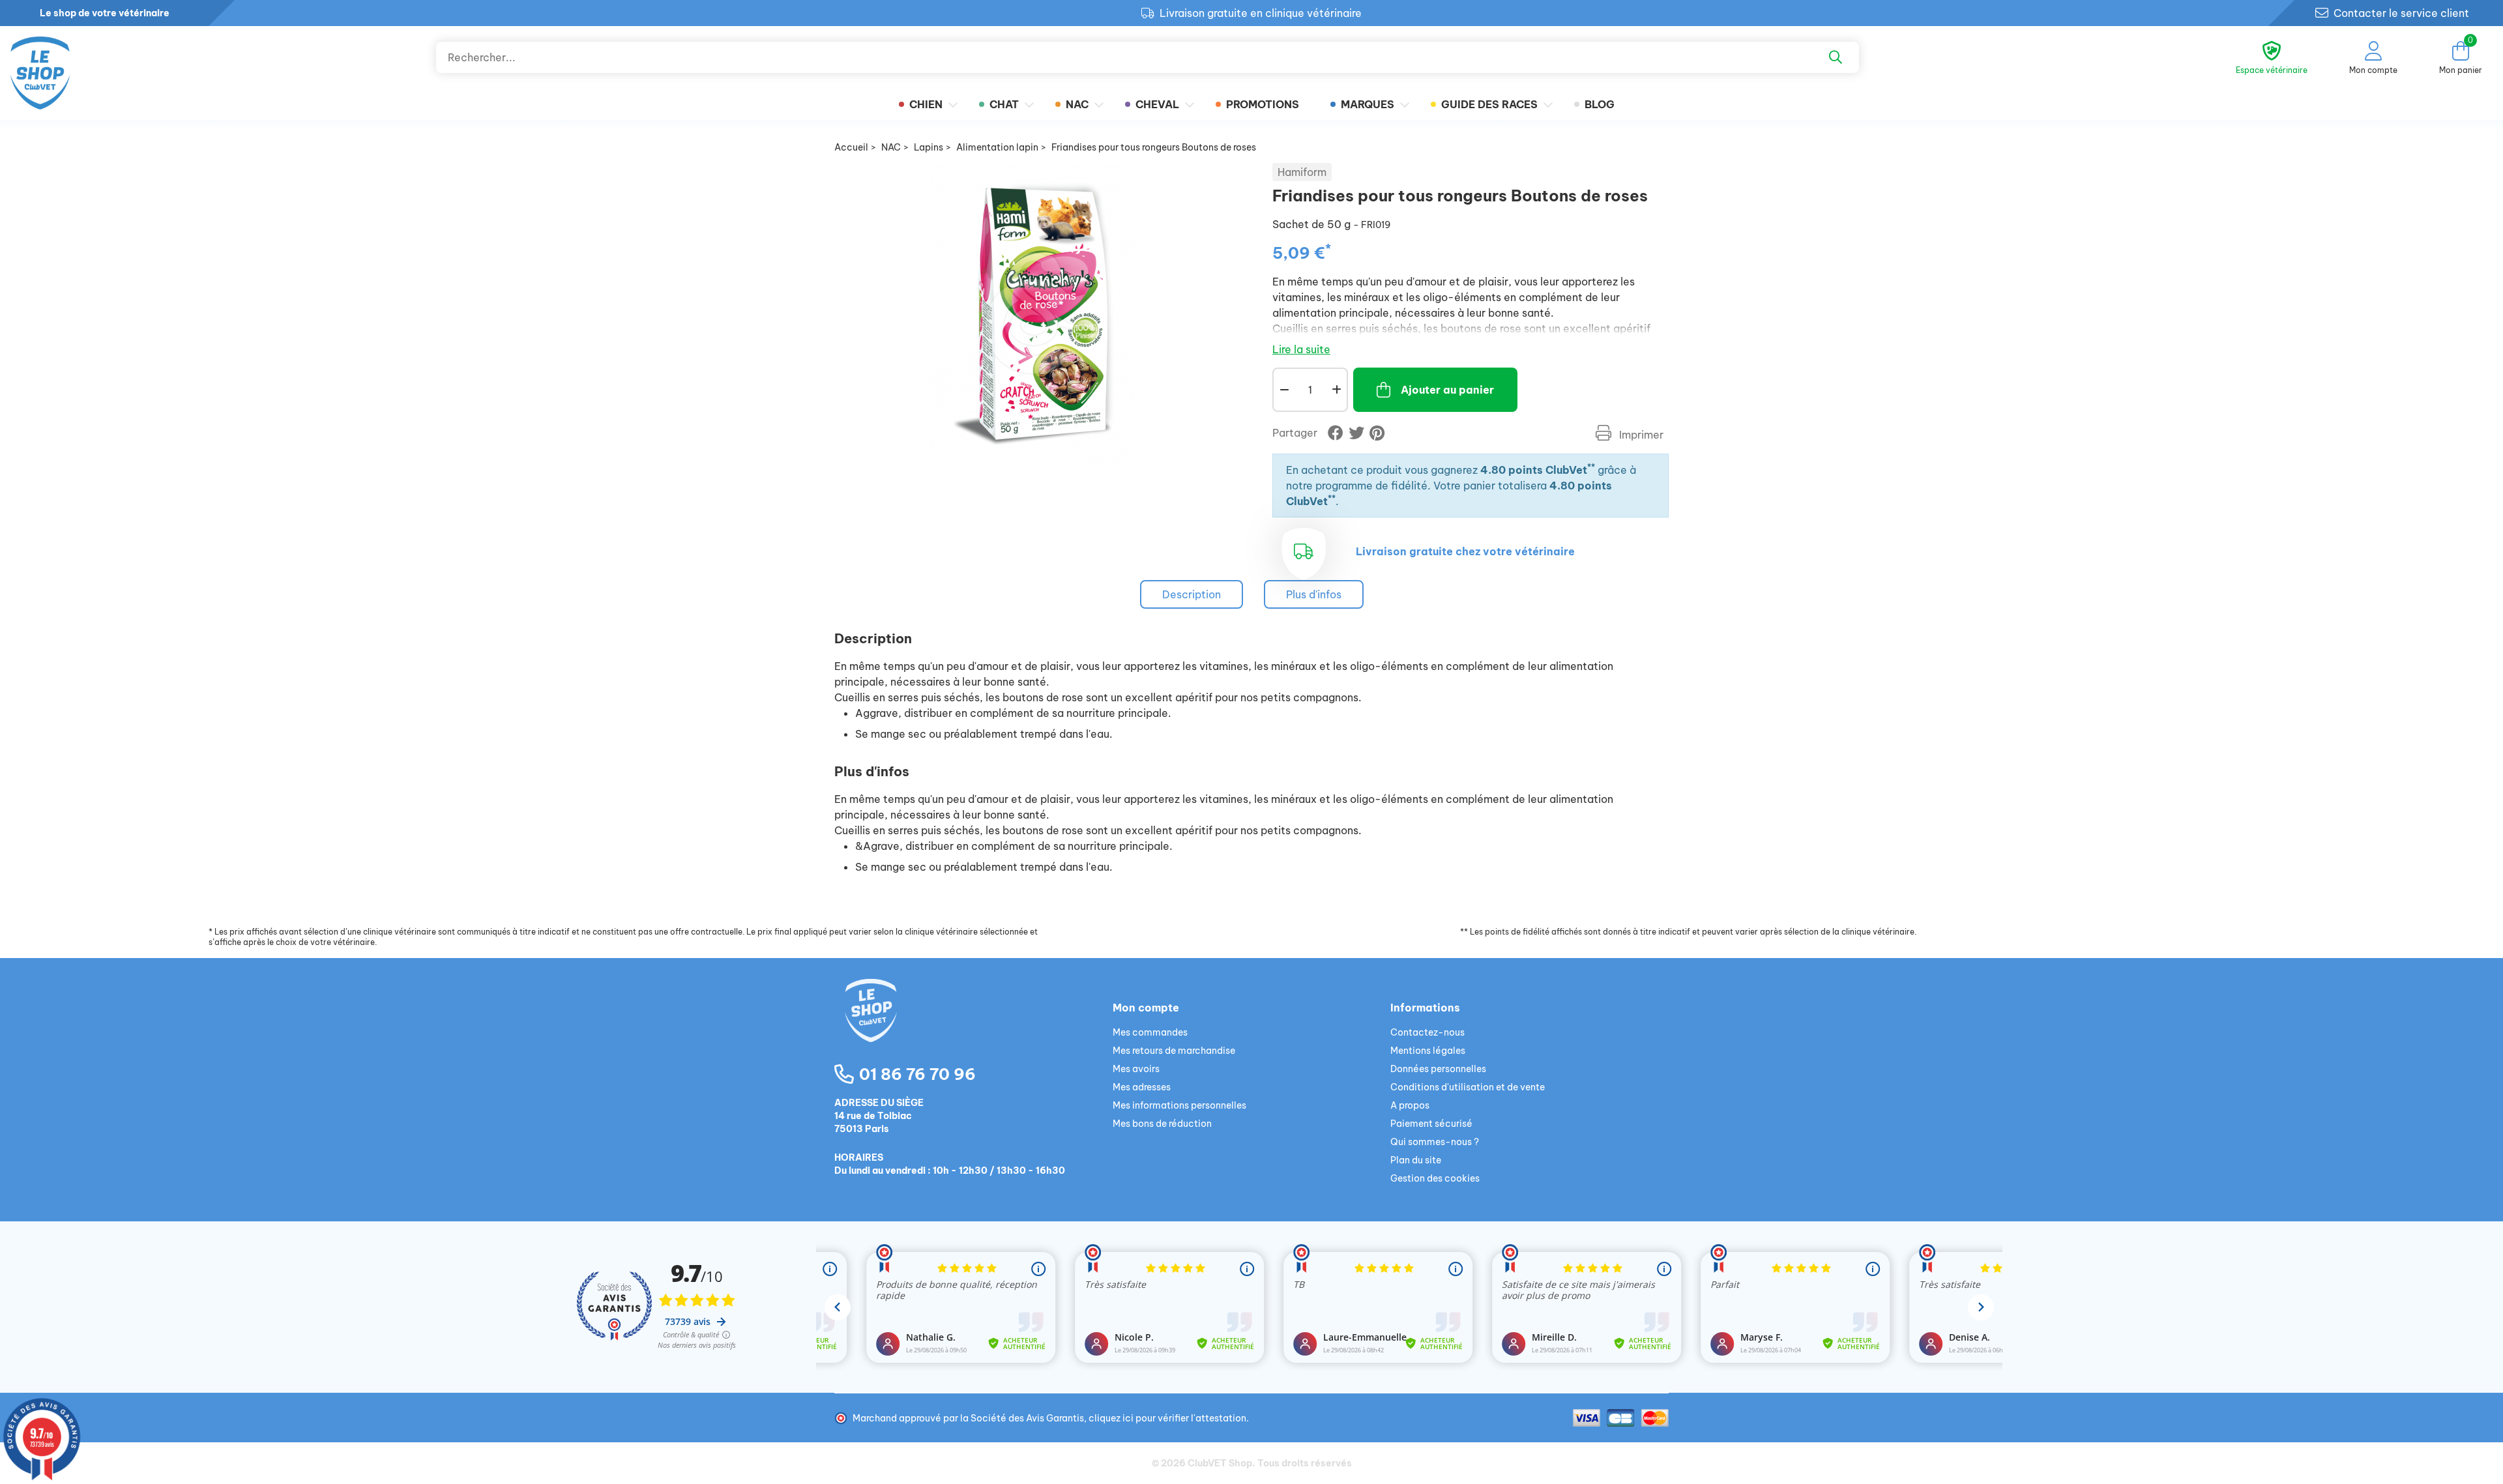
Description (1192, 594)
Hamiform (1302, 172)
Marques (1368, 104)
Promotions (1263, 104)
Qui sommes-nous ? (1435, 1142)
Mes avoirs (1136, 1069)
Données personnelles (1438, 1069)
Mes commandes (1150, 1032)
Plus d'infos (1314, 594)
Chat (1004, 104)
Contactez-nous (1427, 1032)
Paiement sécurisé (1431, 1124)
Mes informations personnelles (1179, 1105)
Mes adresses (1142, 1087)
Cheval (1157, 104)
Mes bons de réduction (1162, 1124)
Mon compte (1146, 1008)
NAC (1077, 104)
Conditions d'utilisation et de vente (1468, 1087)
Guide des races (1489, 104)
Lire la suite (1301, 349)
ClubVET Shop (1220, 1463)
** (1591, 467)
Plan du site (1416, 1160)
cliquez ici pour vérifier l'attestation (1167, 1418)
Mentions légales (1428, 1051)
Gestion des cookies (1435, 1178)
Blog (1600, 104)
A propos (1410, 1105)
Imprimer (1640, 435)
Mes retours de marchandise (1174, 1051)
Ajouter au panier (1447, 390)
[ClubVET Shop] (973, 1026)
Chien (926, 104)
